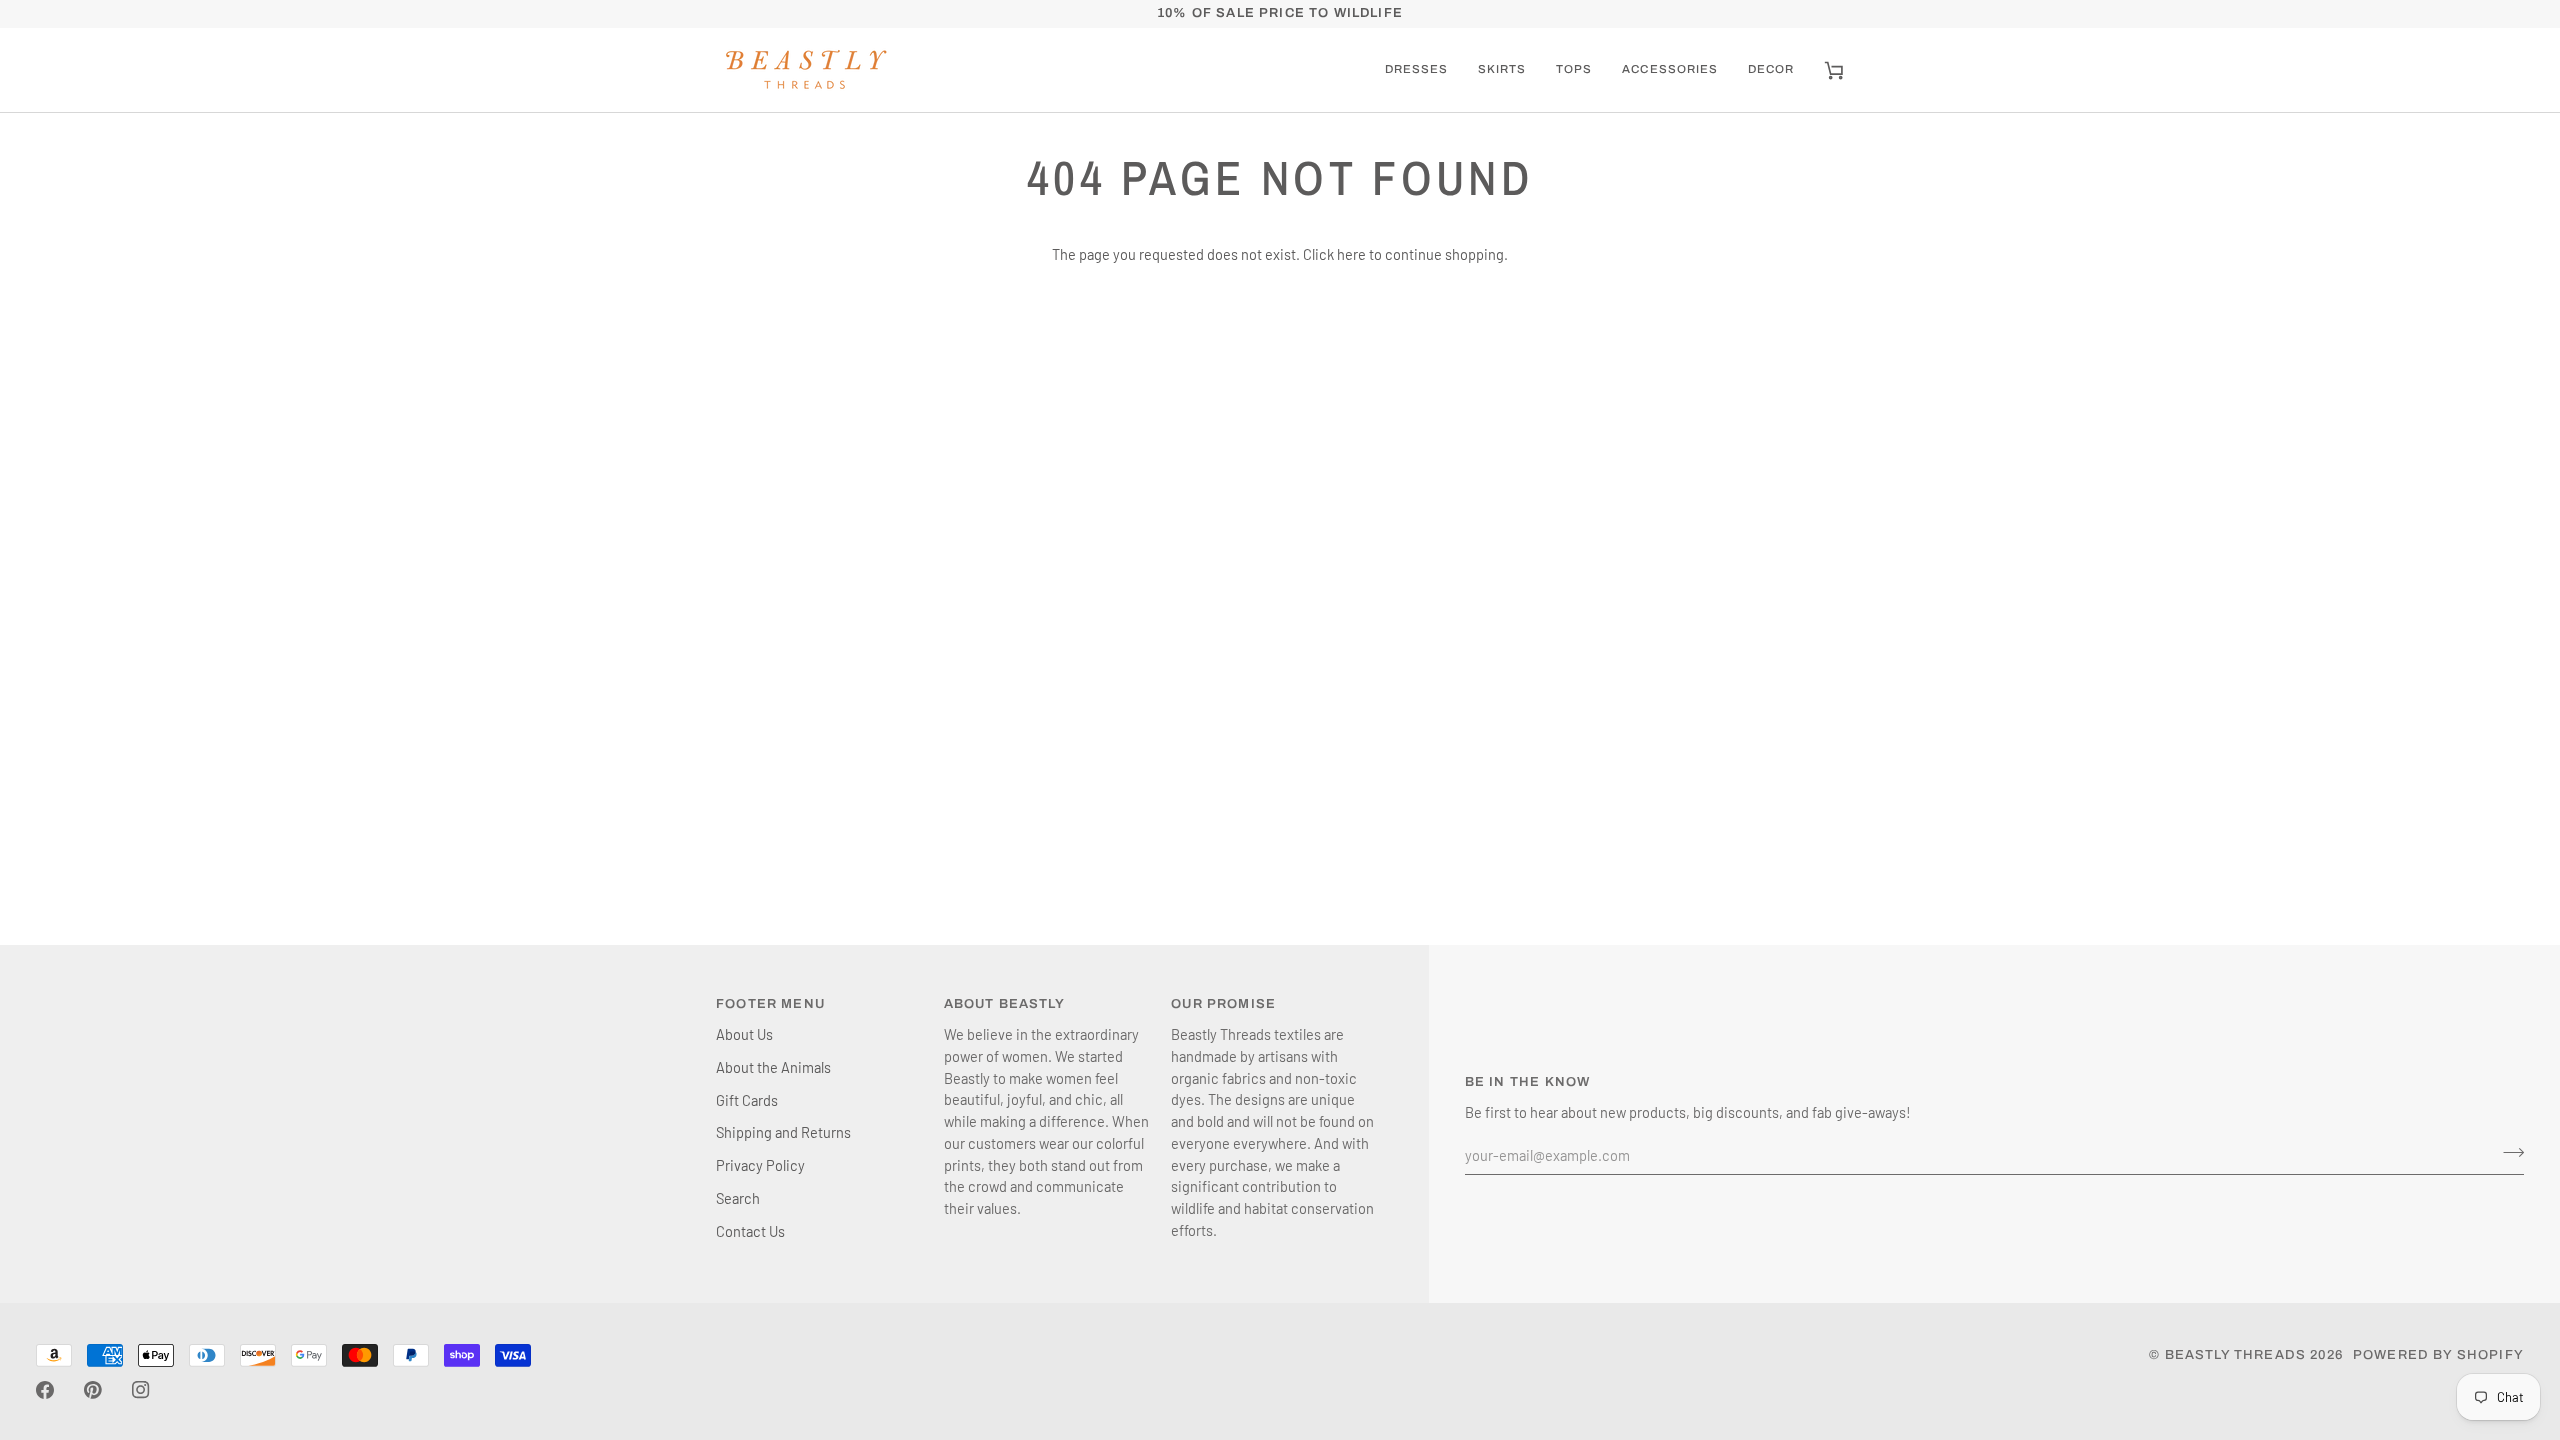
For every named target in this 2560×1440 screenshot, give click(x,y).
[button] (1502, 70)
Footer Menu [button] (770, 1004)
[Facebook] (45, 1390)
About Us (744, 1034)
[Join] (2507, 1152)
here (1351, 254)
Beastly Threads (2236, 1355)
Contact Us (750, 1231)
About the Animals (773, 1067)
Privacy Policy (760, 1165)
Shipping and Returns (783, 1132)
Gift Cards (747, 1100)
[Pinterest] (93, 1390)
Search (738, 1198)
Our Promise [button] (1223, 1004)
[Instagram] (141, 1390)
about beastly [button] (1004, 1004)
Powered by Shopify (2438, 1355)
